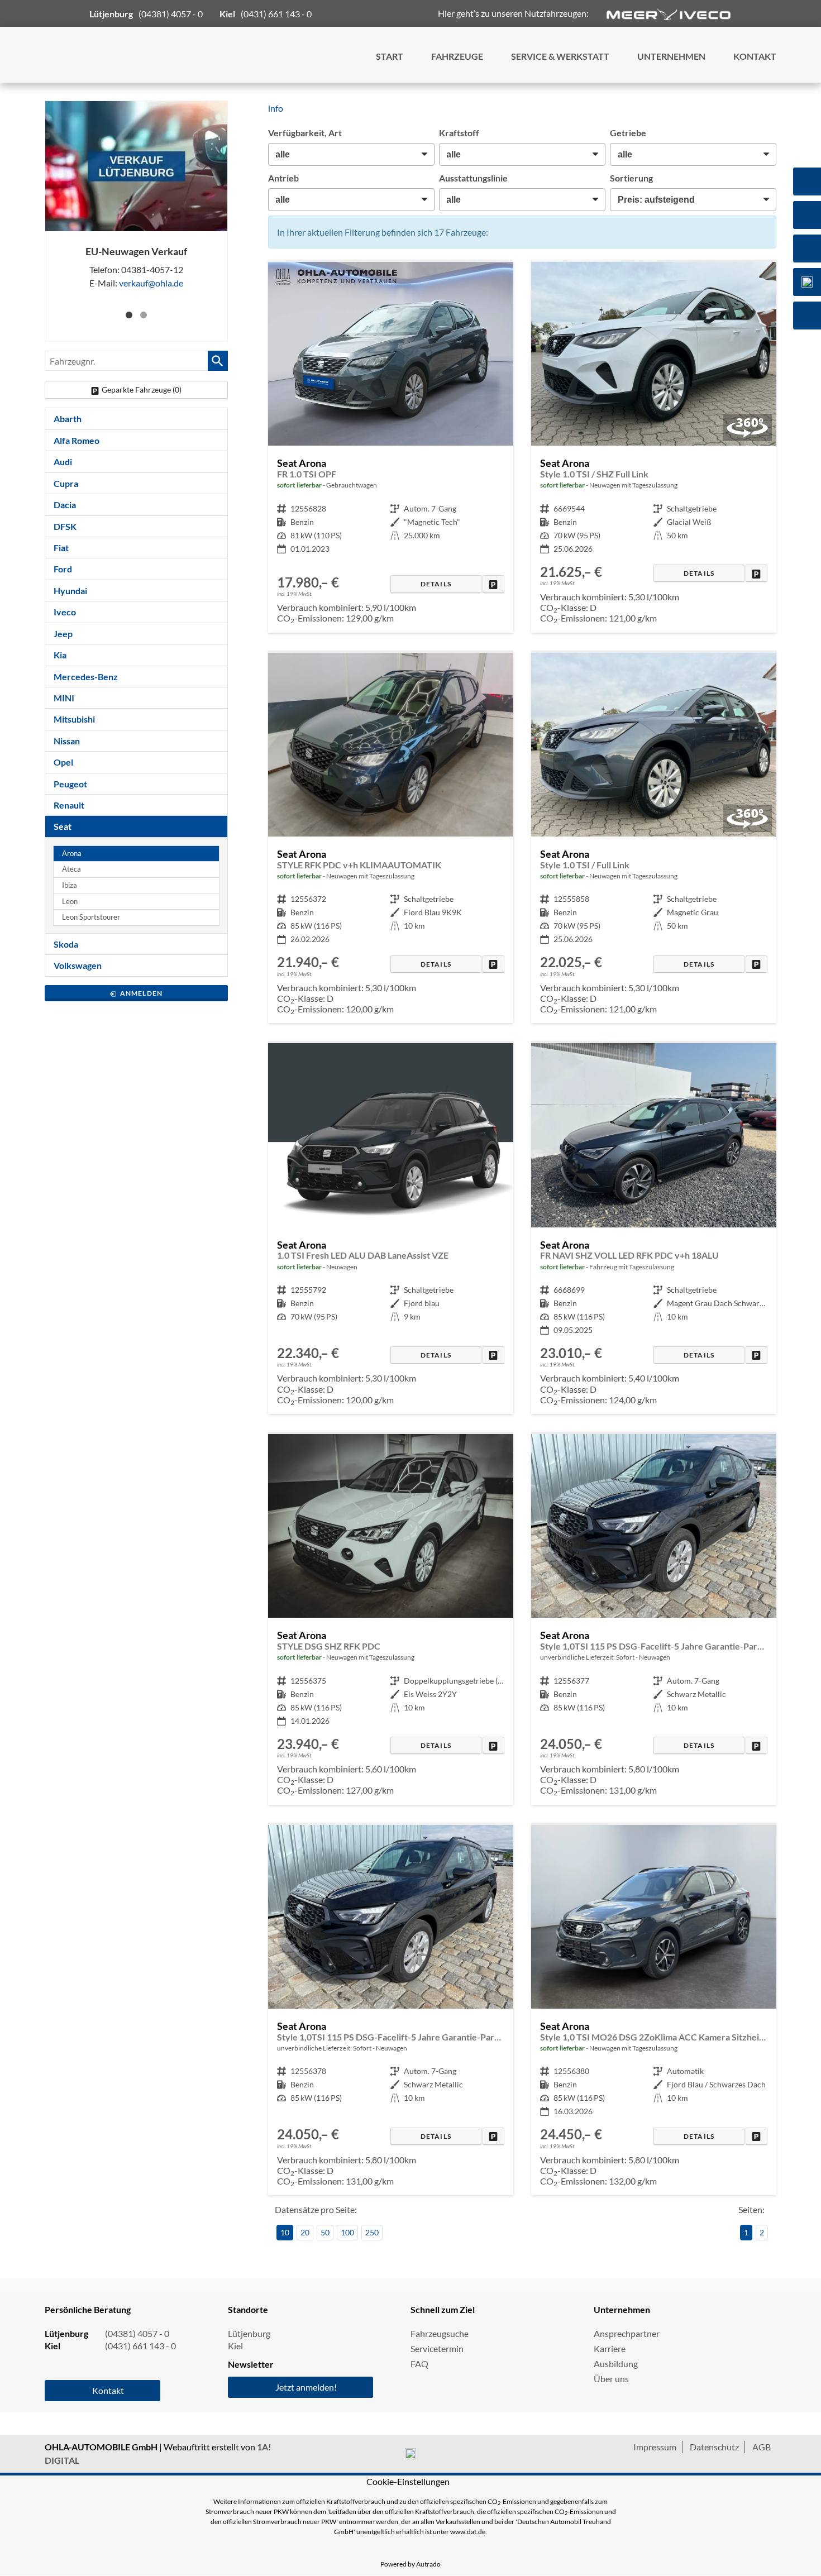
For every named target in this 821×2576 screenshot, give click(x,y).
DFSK (65, 526)
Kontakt (108, 2390)
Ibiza (70, 885)
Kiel (235, 2346)
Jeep (63, 634)
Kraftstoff (459, 133)
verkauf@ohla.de (151, 283)
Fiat (61, 548)
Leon (70, 902)
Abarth (68, 419)
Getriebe (628, 133)
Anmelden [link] (142, 993)
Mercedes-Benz (86, 677)
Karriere (610, 2348)
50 (325, 2232)
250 (372, 2232)
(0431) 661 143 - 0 (276, 14)
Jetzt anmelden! (306, 2387)
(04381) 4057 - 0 (171, 14)
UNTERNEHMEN (671, 56)
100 (347, 2232)
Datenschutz (714, 2447)
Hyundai (70, 591)
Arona (72, 854)
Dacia (65, 505)
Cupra (66, 483)
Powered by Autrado (410, 2564)
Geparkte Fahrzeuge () (142, 389)
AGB (762, 2447)
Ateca (71, 869)
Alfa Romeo (77, 440)
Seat (63, 826)
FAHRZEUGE (457, 56)
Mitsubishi (74, 719)
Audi (63, 462)
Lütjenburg (249, 2333)
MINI (64, 698)
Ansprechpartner (627, 2333)
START (390, 56)
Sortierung (631, 178)
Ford (63, 569)
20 (305, 2232)
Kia (60, 655)
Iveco (65, 612)
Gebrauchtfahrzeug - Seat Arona (391, 447)
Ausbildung (616, 2364)
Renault (69, 805)
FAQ (419, 2364)
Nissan (67, 741)
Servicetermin (437, 2348)
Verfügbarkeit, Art (305, 133)
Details (436, 584)
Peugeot (70, 784)
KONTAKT (755, 56)
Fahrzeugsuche (440, 2333)
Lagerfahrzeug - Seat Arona (654, 447)
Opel (63, 762)
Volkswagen (78, 965)
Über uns (611, 2379)
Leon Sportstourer (91, 917)
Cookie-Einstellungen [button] (408, 2481)
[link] (493, 584)
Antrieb (283, 178)
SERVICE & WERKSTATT (560, 56)
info (276, 108)
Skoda (66, 944)
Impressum (655, 2447)
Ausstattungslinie (473, 178)
